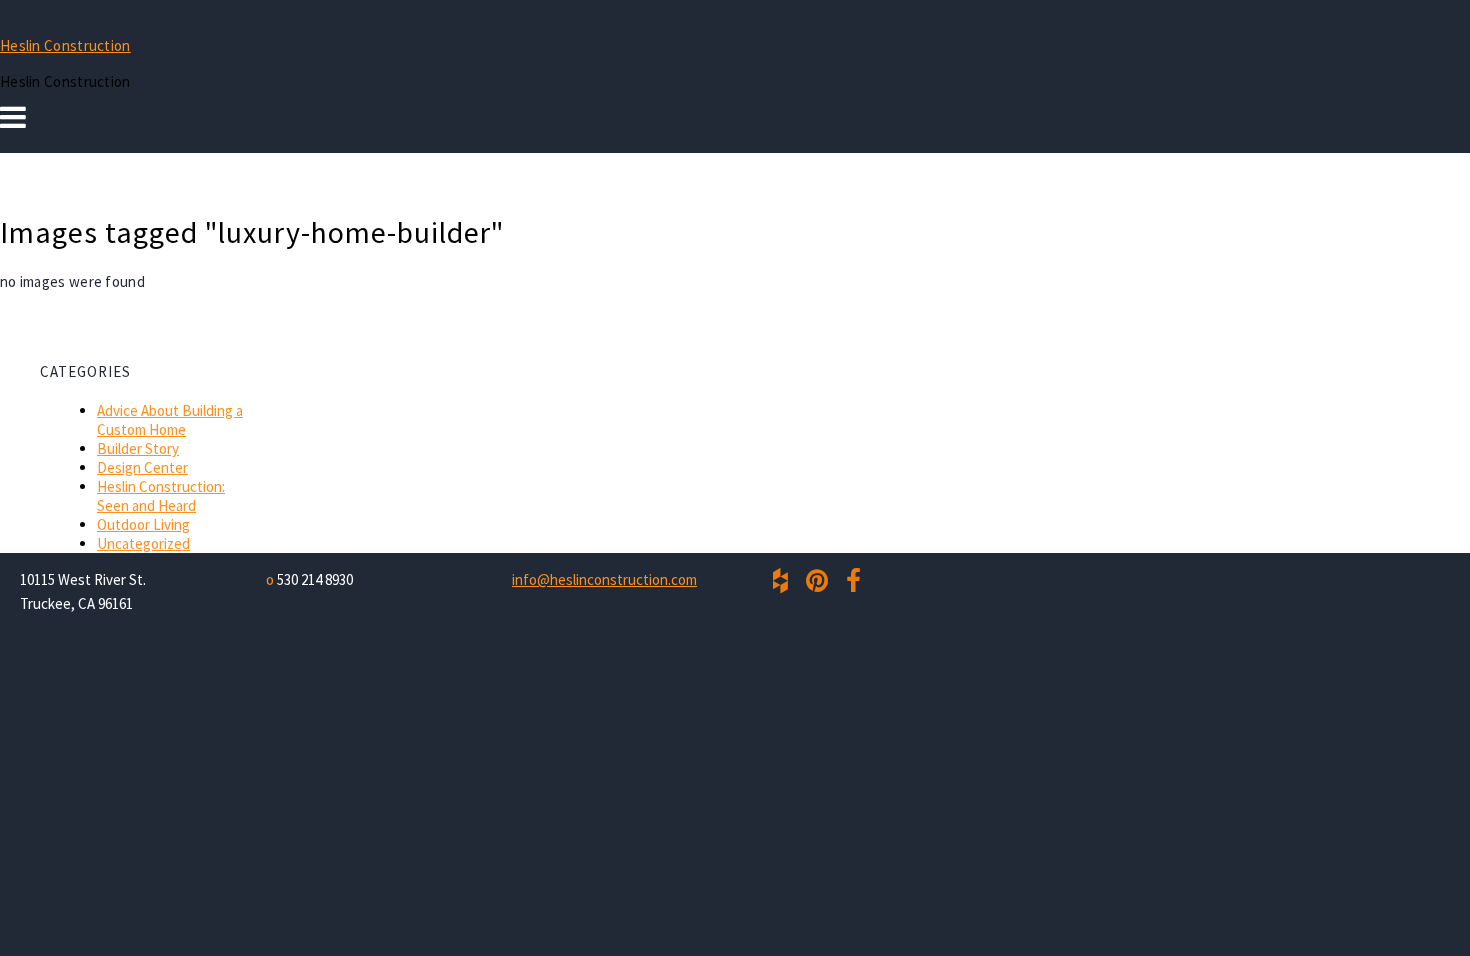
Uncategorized (143, 543)
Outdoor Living (143, 524)
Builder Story (138, 448)
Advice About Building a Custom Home (170, 420)
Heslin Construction (65, 45)
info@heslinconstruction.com (604, 579)
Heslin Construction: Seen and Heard (161, 496)
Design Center (142, 467)
